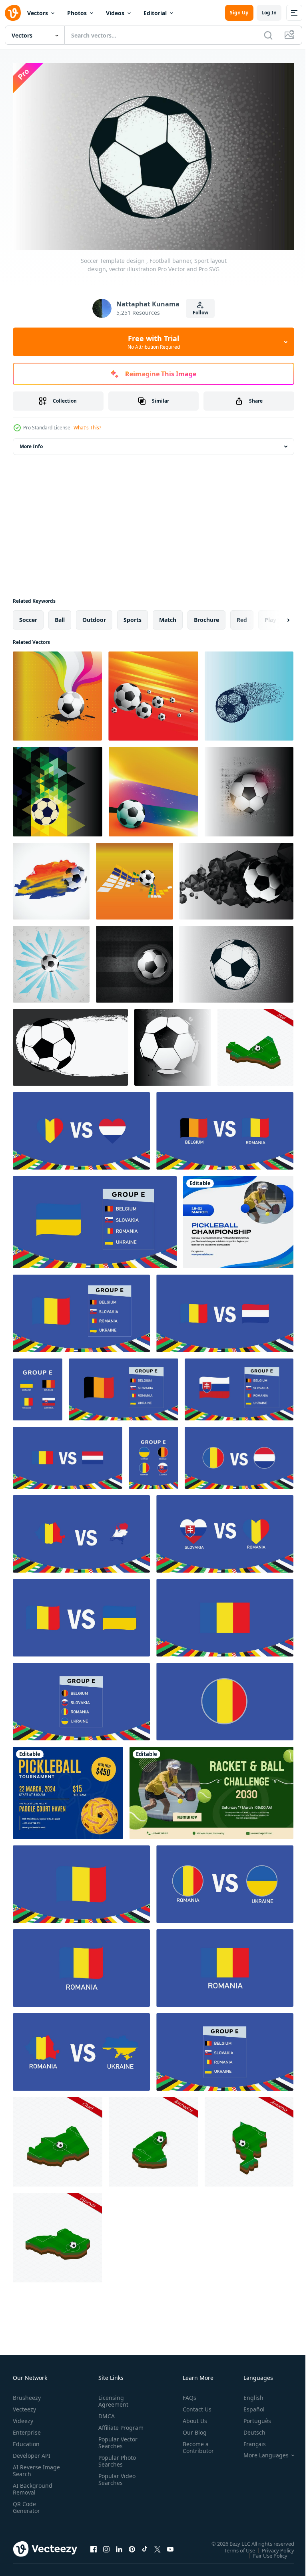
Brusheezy (27, 2394)
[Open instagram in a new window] (106, 2545)
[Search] (268, 35)
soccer (28, 616)
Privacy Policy (272, 2546)
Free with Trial (154, 342)
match (168, 616)
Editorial (155, 13)
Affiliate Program (108, 2427)
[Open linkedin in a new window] (119, 2545)
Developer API (32, 2452)
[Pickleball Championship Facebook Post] (238, 1218)
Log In (269, 13)
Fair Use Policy (264, 2551)
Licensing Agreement (112, 2397)
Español (248, 2405)
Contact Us (194, 2405)
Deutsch (248, 2428)
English (247, 2394)
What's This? (87, 428)
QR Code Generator (26, 2503)
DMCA (105, 2412)
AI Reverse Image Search (31, 2467)
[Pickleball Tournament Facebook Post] (68, 1789)
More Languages (260, 2451)
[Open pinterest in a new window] (132, 2545)
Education (26, 2440)
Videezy (23, 2417)
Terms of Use (234, 2546)
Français (249, 2440)
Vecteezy (24, 2405)
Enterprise (27, 2428)
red (242, 616)
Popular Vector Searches (116, 2445)
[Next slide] (275, 616)
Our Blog (191, 2428)
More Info (31, 442)
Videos (115, 13)
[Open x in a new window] (157, 2545)
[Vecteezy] (13, 13)
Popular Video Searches (115, 2482)
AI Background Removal (33, 2485)
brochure (206, 616)
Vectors (38, 13)
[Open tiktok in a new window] (145, 2545)
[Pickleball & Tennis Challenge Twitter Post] (211, 1789)
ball (60, 616)
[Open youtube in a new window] (170, 2545)
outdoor (94, 616)
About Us (192, 2417)
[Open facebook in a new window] (94, 2545)
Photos (77, 13)
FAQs (186, 2394)
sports (133, 616)
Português (251, 2417)
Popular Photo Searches (116, 2464)
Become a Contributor (195, 2443)
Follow (200, 313)
